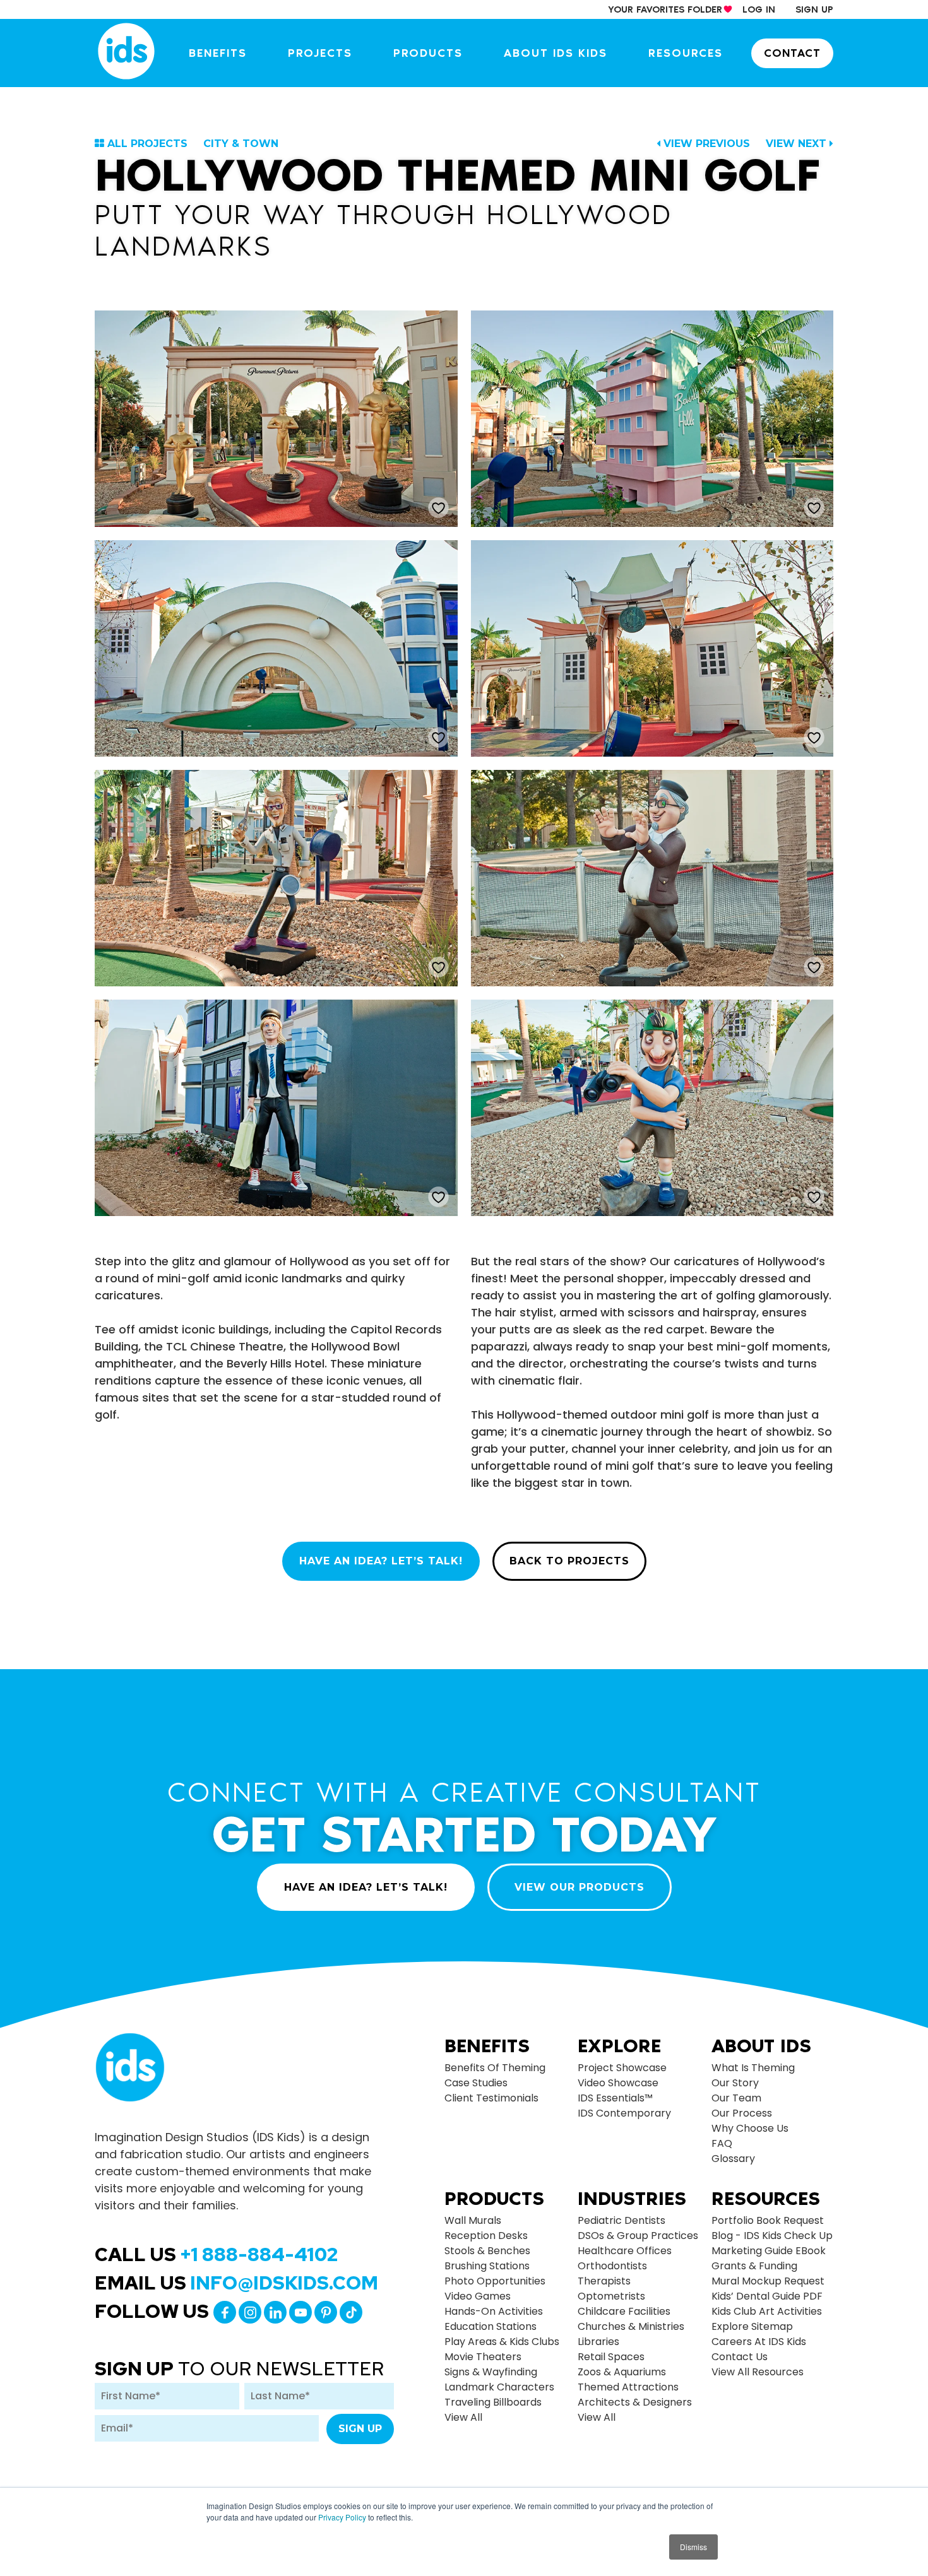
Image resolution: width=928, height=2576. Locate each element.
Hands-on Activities (494, 2311)
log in (759, 9)
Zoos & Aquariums (622, 2372)
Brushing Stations (487, 2266)
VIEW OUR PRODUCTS (580, 1887)
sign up (814, 9)
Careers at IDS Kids (759, 2342)
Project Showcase (622, 2068)
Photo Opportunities (495, 2281)
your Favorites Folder (665, 9)
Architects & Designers (635, 2402)
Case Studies (476, 2083)
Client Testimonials (491, 2098)
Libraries (598, 2342)
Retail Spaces (611, 2357)
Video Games (478, 2296)
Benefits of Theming (495, 2068)
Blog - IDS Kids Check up (772, 2236)
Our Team (736, 2098)
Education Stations (491, 2326)
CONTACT (792, 53)
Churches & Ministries (631, 2326)
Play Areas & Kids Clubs (502, 2342)
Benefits (218, 53)
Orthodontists (612, 2266)
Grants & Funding (754, 2266)
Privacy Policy (342, 2517)
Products (428, 53)
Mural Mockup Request (768, 2281)
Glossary (733, 2159)
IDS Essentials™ (615, 2098)
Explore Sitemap (752, 2326)
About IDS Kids (556, 53)
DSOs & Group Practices (638, 2236)
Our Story (735, 2083)
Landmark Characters (499, 2387)
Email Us (236, 2283)
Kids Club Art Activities (767, 2311)
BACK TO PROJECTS (569, 1561)
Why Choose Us (750, 2128)
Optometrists (611, 2296)
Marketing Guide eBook (769, 2251)
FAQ (722, 2143)
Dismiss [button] (693, 2547)
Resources (686, 53)
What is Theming (753, 2068)
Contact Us (740, 2357)
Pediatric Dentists (622, 2220)
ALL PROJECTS (147, 144)
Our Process (742, 2113)
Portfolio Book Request (768, 2220)
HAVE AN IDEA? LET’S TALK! (381, 1561)
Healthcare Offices (625, 2251)
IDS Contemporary (624, 2113)
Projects (320, 53)
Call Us (216, 2254)
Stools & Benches (487, 2251)
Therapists (604, 2281)
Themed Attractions (628, 2387)
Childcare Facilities (624, 2311)
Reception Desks (486, 2236)
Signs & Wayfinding (491, 2372)
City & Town (241, 144)
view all (463, 2417)
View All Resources (758, 2372)
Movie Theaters (483, 2357)
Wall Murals (473, 2220)
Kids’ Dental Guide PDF (767, 2296)
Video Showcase (618, 2083)
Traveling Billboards (493, 2402)
